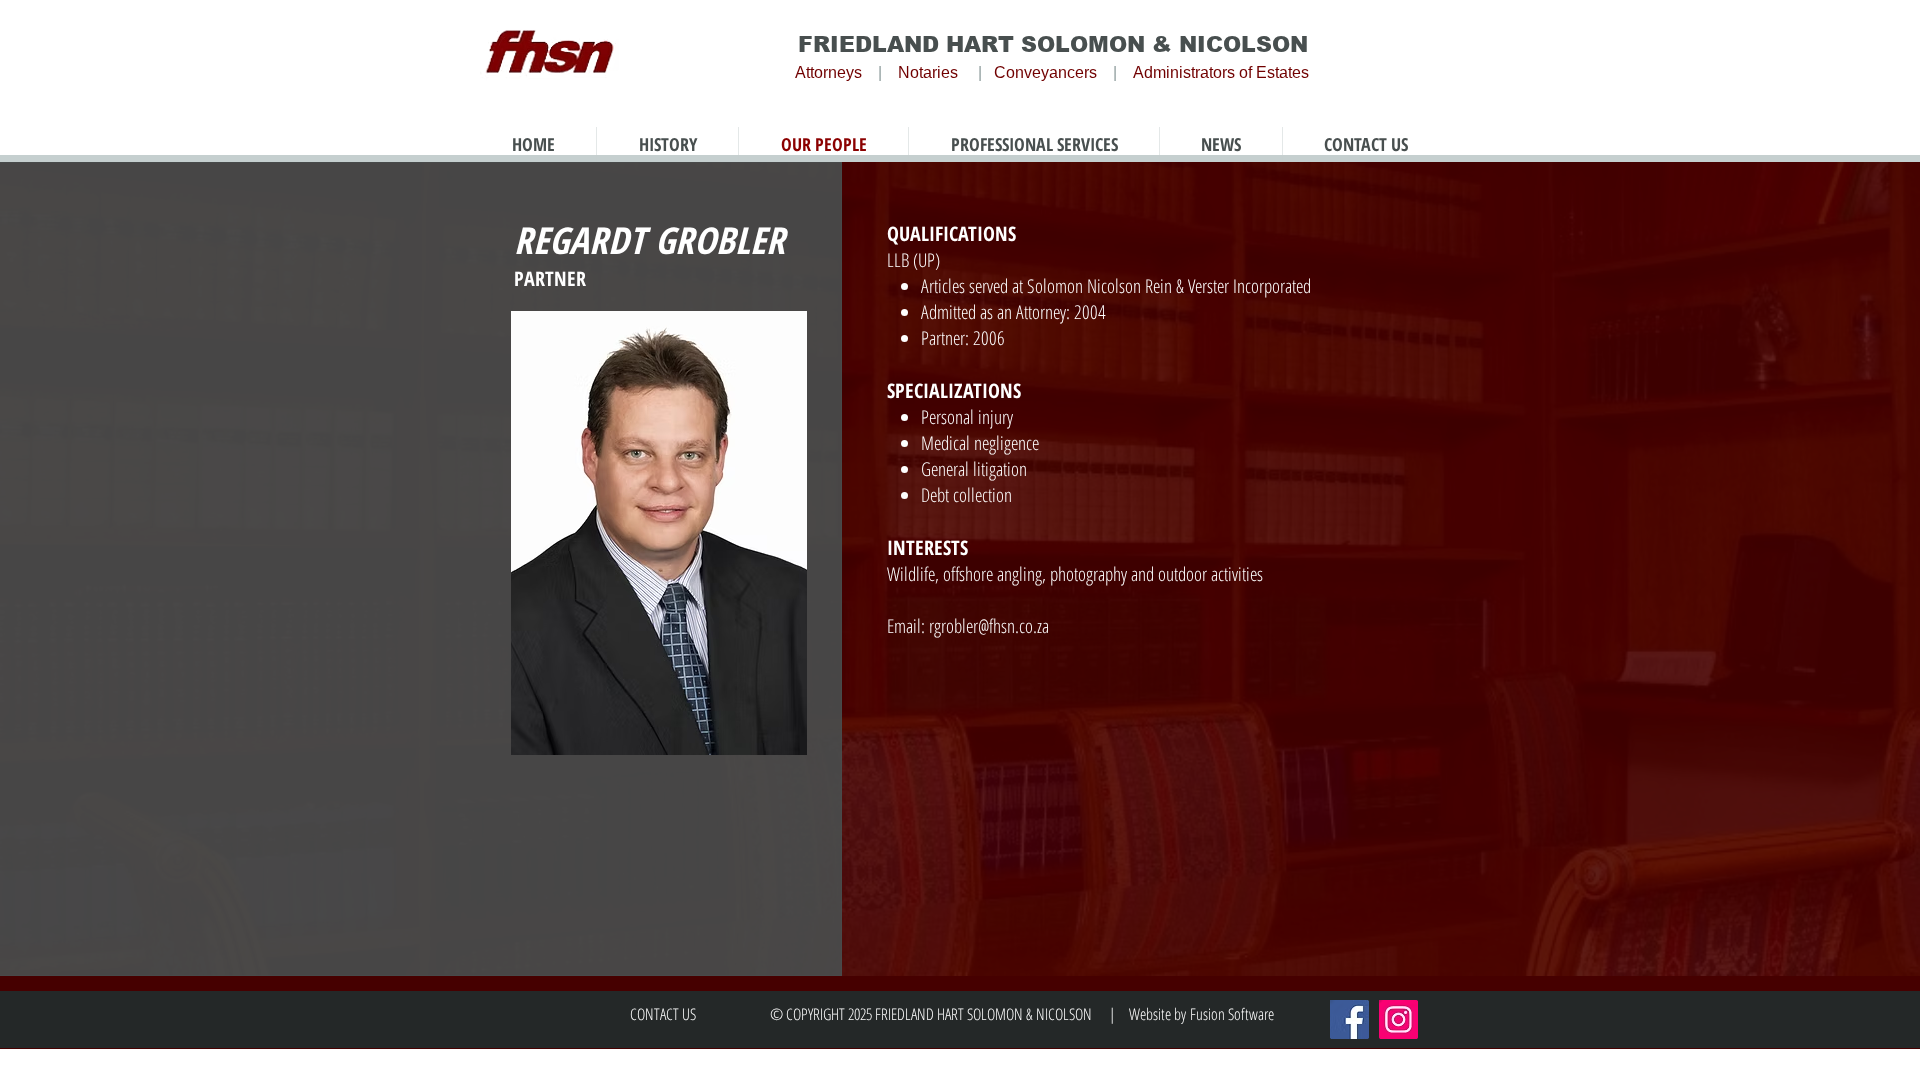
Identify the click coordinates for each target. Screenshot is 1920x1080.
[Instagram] (1398, 1019)
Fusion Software (1232, 1014)
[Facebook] (1349, 1019)
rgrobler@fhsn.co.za (989, 626)
